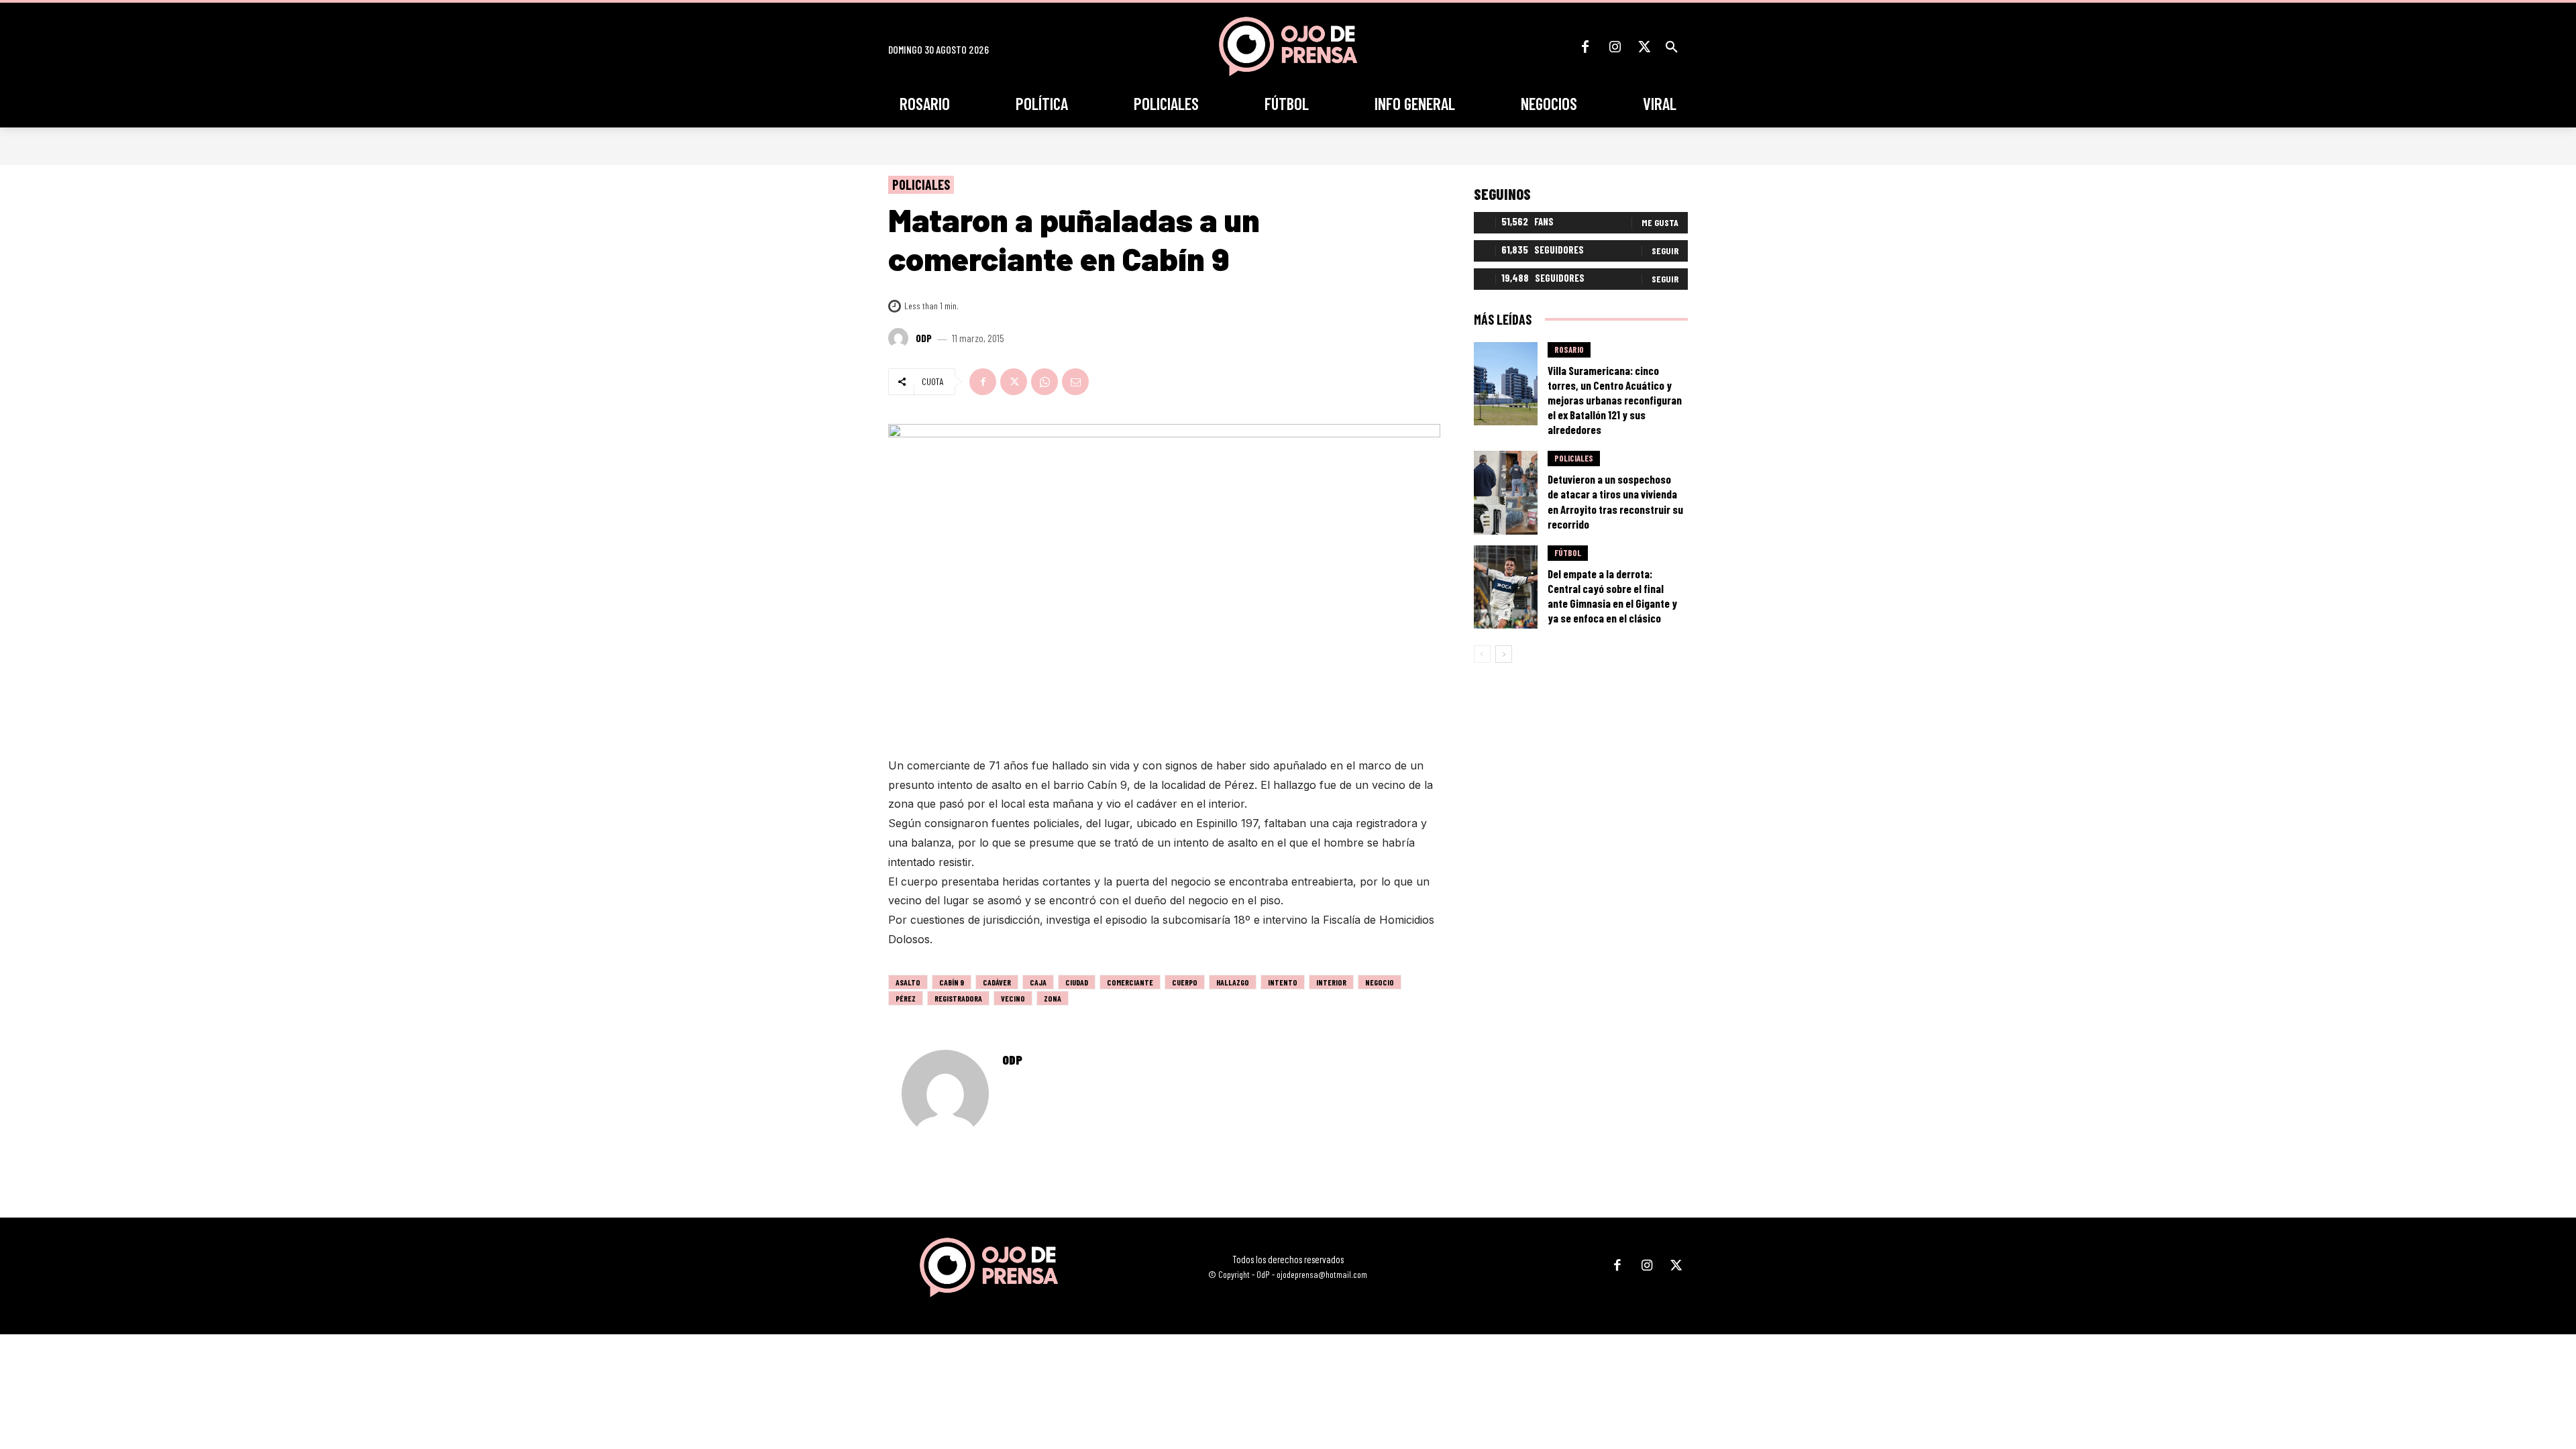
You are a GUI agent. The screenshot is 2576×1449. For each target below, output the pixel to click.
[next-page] (1504, 654)
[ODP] (900, 338)
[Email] (1075, 382)
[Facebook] (1585, 47)
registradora (958, 998)
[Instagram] (1615, 47)
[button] (1672, 47)
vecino (1013, 998)
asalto (908, 982)
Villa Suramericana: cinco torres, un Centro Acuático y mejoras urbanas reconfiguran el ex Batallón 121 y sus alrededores (1615, 400)
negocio (1380, 982)
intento (1283, 982)
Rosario (1569, 350)
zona (1053, 998)
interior (1331, 982)
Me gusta (1660, 222)
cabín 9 (952, 982)
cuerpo (1185, 982)
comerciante (1130, 982)
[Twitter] (1644, 47)
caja (1038, 982)
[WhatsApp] (1044, 382)
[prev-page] (1482, 654)
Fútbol (1568, 553)
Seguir (1665, 251)
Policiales (921, 184)
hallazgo (1233, 982)
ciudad (1077, 982)
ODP (924, 338)
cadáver (997, 982)
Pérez (906, 998)
